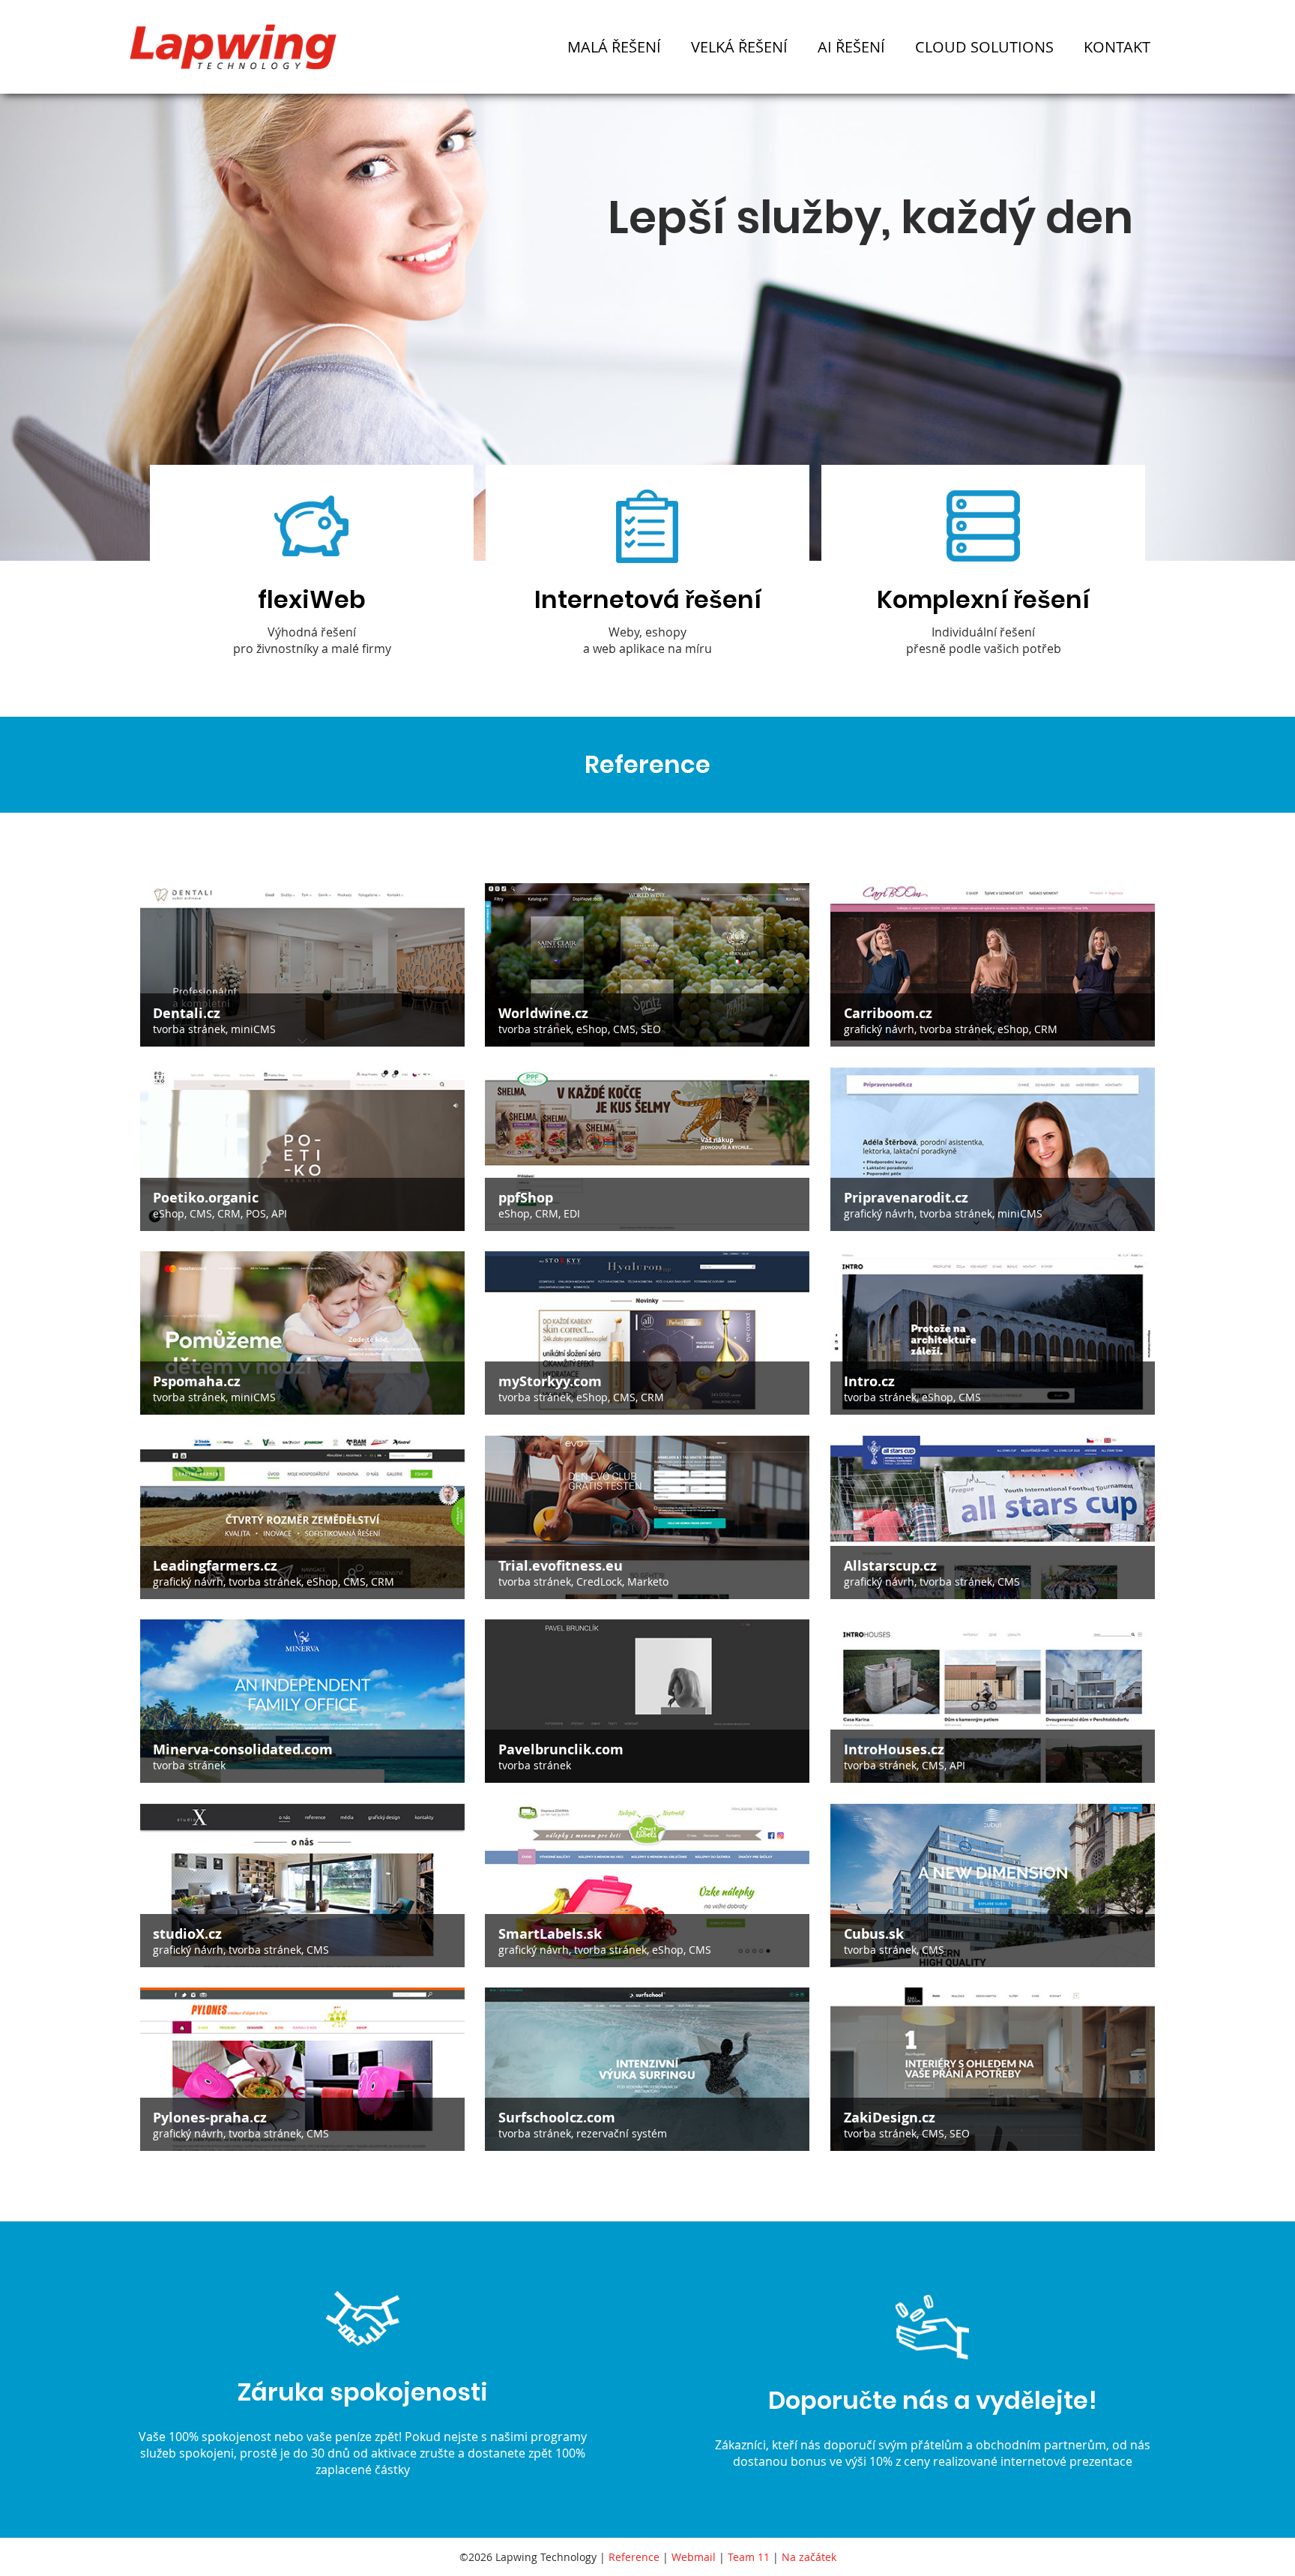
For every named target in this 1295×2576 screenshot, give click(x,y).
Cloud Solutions (984, 47)
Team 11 (749, 2557)
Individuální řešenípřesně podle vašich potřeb (983, 620)
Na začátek (809, 2557)
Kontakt (1117, 47)
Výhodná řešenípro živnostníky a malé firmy (312, 620)
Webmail (694, 2557)
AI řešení (851, 47)
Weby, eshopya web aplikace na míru (648, 620)
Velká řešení (739, 47)
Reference (634, 2557)
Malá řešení (614, 47)
